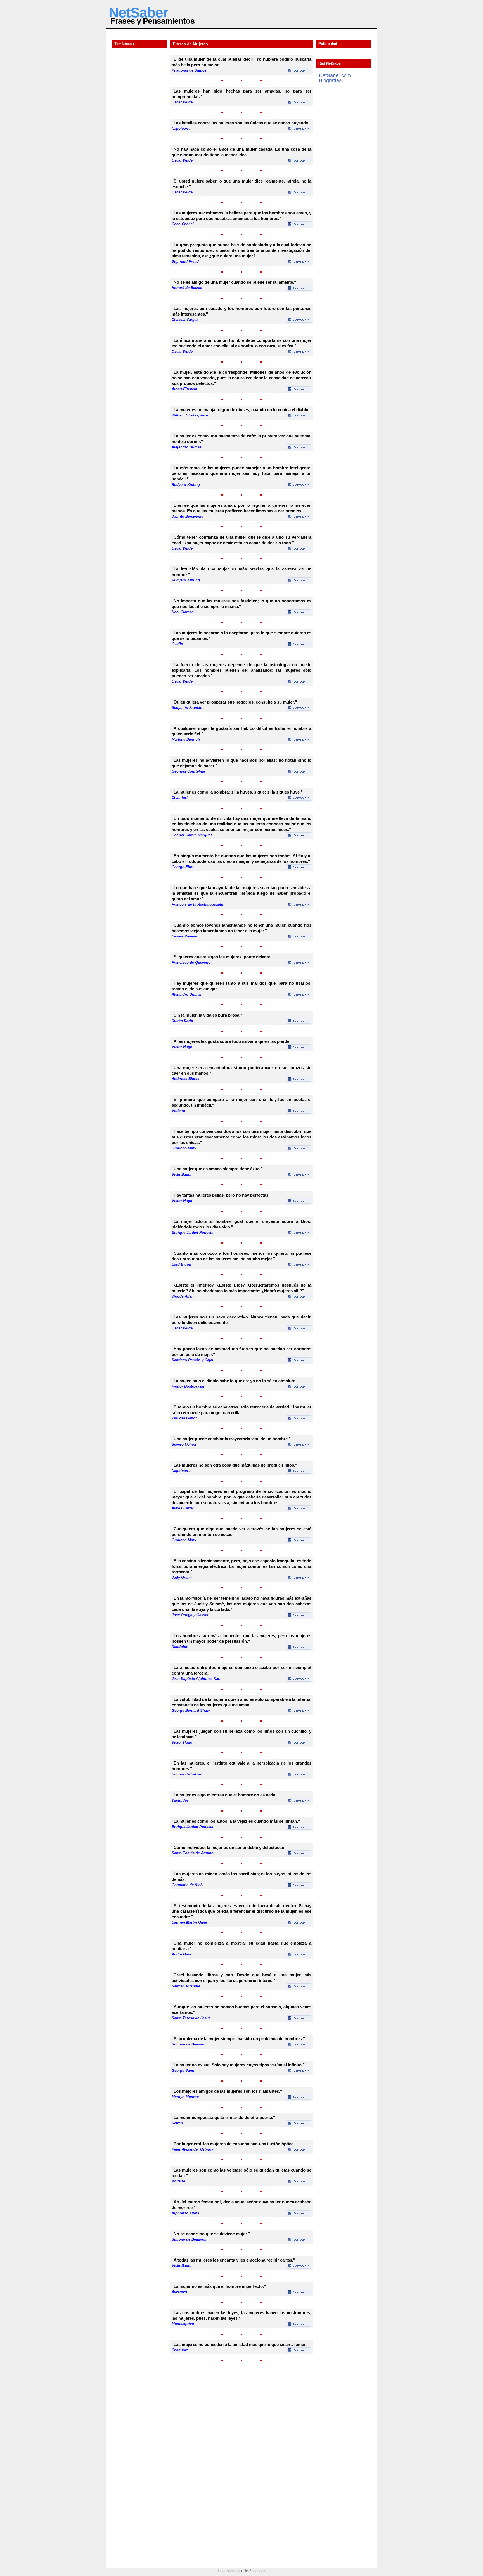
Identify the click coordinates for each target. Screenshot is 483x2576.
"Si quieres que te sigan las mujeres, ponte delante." (222, 957)
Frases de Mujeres (190, 44)
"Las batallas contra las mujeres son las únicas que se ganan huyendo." (241, 123)
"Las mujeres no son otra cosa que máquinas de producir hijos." (234, 1465)
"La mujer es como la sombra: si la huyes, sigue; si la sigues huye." (237, 792)
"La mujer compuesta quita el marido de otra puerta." (223, 2117)
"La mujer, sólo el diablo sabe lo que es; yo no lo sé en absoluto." (235, 1381)
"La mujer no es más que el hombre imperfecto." (219, 2286)
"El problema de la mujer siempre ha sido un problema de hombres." (238, 2039)
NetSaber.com (335, 75)
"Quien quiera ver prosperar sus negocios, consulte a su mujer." (234, 702)
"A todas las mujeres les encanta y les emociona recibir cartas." (233, 2260)
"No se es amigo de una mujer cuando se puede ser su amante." (234, 282)
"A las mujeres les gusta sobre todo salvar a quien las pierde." (232, 1041)
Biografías (330, 80)
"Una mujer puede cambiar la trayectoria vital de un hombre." (231, 1439)
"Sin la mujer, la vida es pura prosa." (207, 1015)
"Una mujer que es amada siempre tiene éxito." (217, 1169)
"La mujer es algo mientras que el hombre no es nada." (225, 1795)
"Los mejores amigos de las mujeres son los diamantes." (227, 2091)
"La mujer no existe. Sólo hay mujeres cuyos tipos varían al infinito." (238, 2065)
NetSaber (138, 13)
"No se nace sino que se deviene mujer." (211, 2234)
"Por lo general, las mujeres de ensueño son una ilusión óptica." (234, 2144)
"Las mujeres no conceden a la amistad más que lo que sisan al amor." (240, 2344)
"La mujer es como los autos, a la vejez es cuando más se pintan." (236, 1821)
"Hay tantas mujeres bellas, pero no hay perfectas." (222, 1195)
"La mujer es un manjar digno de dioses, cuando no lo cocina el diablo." (241, 410)
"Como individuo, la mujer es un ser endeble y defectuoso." (229, 1847)
